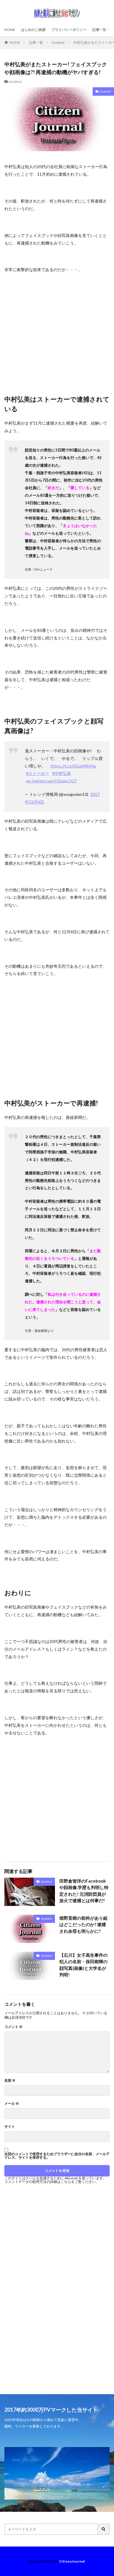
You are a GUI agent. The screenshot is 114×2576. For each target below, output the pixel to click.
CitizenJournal (72, 2561)
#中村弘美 (62, 773)
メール (12, 2104)
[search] (104, 2529)
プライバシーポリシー (69, 30)
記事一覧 (99, 30)
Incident (58, 42)
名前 (10, 2080)
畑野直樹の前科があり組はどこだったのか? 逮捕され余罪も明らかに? (83, 1924)
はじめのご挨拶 (33, 30)
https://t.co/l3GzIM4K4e (73, 766)
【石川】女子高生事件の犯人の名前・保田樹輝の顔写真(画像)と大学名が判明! (83, 1965)
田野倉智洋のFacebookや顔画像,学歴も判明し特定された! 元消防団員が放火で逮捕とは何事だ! (84, 1891)
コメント (13, 2027)
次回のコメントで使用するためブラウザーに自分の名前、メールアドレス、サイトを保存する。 (57, 2156)
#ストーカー (37, 773)
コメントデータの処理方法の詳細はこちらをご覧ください (50, 2182)
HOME (10, 30)
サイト (10, 2127)
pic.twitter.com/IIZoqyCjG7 (51, 781)
